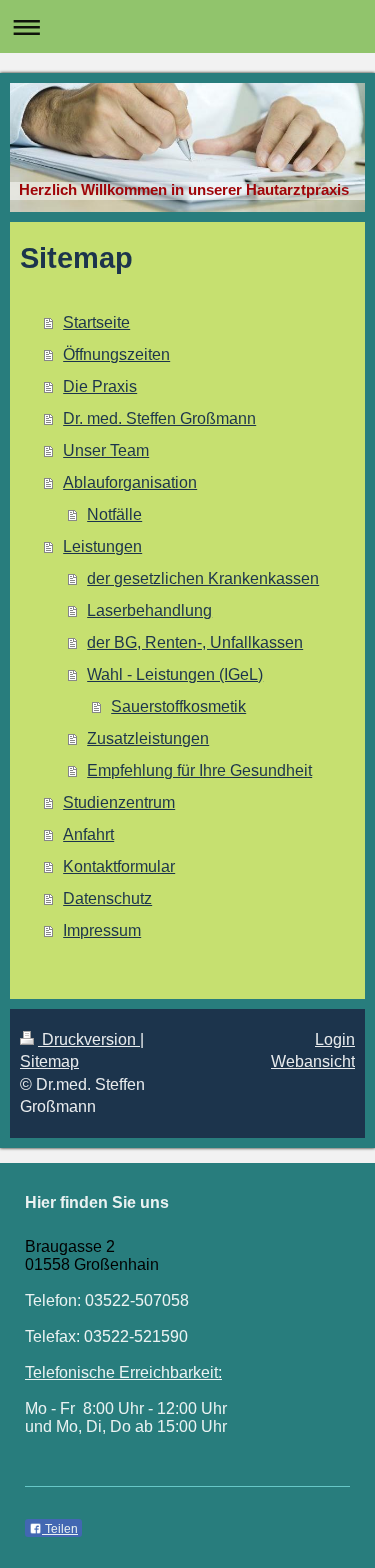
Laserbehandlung (149, 610)
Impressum (102, 930)
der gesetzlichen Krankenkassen (203, 578)
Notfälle (114, 514)
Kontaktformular (119, 866)
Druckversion (89, 1039)
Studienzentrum (119, 802)
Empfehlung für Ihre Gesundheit (199, 770)
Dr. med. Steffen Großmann (159, 418)
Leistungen (102, 546)
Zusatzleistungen (148, 738)
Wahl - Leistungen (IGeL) (175, 674)
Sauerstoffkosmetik (178, 706)
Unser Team (106, 450)
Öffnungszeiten (116, 354)
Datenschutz (107, 898)
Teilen (60, 1529)
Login (335, 1039)
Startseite (96, 322)
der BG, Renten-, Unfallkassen (195, 642)
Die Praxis (100, 386)
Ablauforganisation (130, 482)
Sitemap (49, 1061)
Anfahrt (88, 834)
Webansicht (313, 1061)
